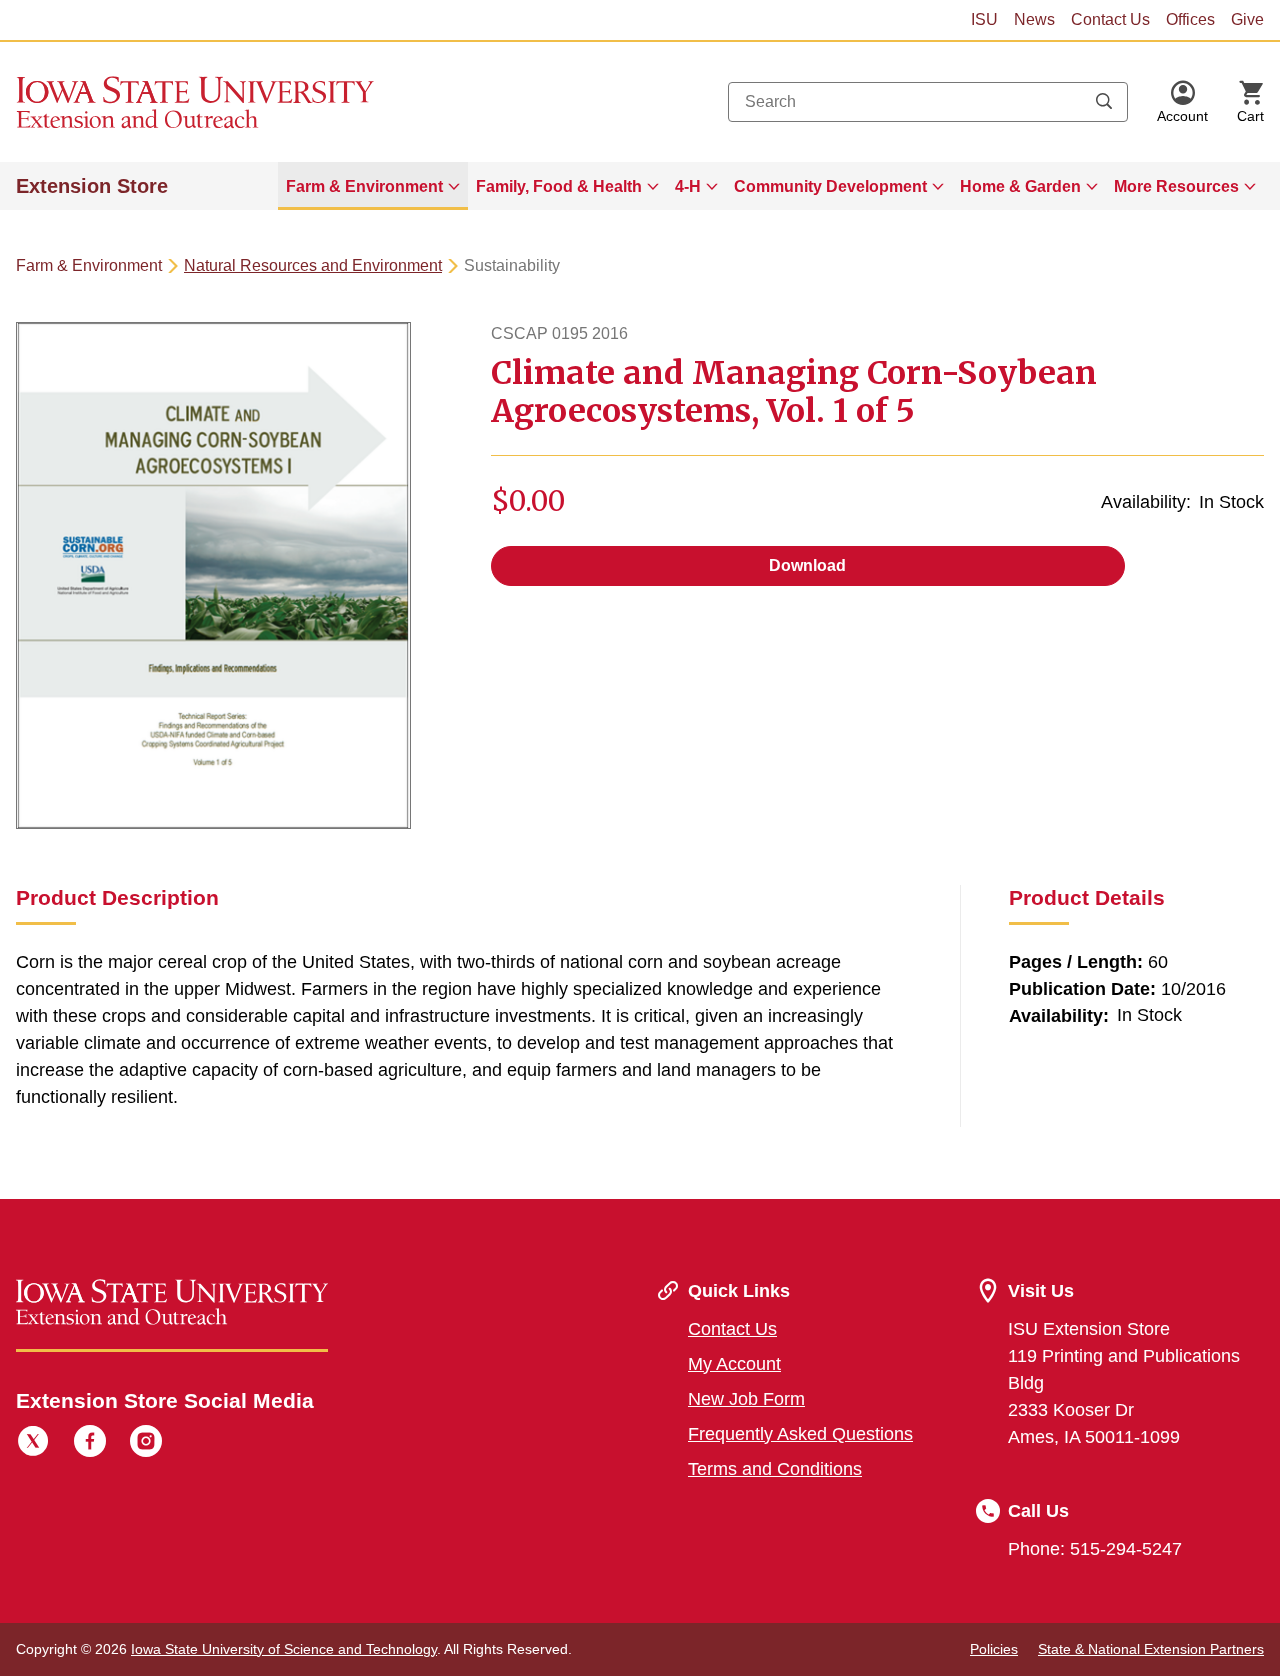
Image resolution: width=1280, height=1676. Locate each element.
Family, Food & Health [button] (559, 186)
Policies (994, 1649)
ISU (984, 19)
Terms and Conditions (775, 1469)
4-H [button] (688, 186)
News (1034, 19)
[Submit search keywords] (1104, 102)
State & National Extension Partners (1151, 1649)
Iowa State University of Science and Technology (284, 1649)
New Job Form (746, 1399)
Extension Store (92, 186)
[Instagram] (146, 1444)
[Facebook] (90, 1444)
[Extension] (195, 102)
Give (1247, 19)
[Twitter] (33, 1444)
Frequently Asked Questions (800, 1434)
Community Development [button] (830, 186)
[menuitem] (373, 186)
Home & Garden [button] (1020, 186)
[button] (1182, 102)
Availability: (1146, 502)
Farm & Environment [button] (364, 186)
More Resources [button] (1176, 186)
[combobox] (928, 102)
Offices (1190, 19)
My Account (734, 1364)
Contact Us (1110, 19)
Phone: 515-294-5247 (1095, 1549)
